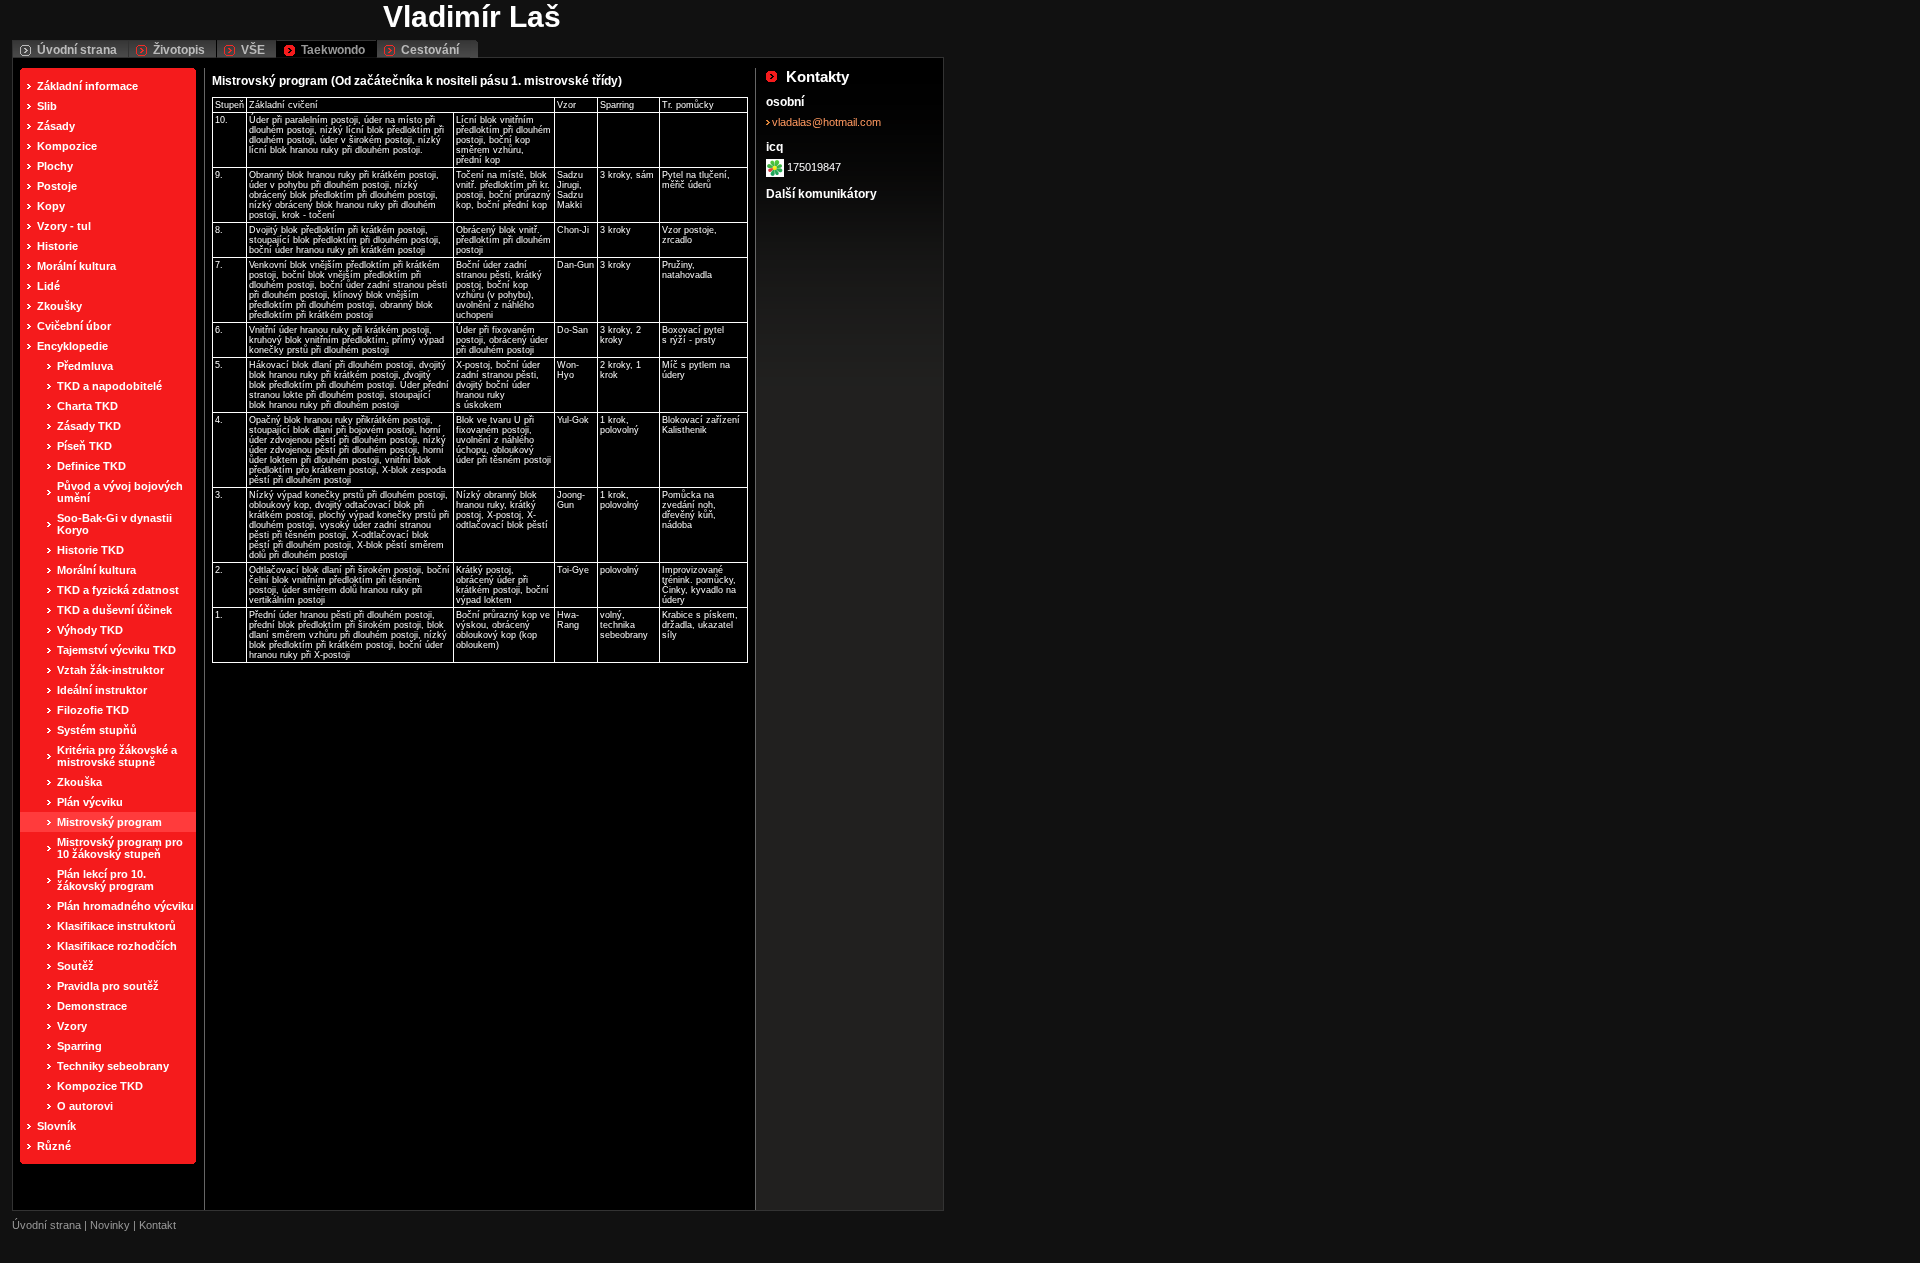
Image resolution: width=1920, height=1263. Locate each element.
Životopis (179, 50)
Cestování (430, 50)
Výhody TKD (90, 630)
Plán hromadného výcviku (125, 906)
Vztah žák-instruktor (110, 670)
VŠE (253, 50)
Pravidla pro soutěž (108, 986)
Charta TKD (87, 406)
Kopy (51, 206)
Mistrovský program (109, 822)
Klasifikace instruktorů (116, 926)
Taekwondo (333, 50)
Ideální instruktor (102, 690)
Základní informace (87, 86)
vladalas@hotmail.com (826, 122)
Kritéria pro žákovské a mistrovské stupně (117, 756)
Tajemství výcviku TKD (116, 650)
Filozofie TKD (93, 710)
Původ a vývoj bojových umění (120, 492)
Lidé (48, 286)
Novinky (110, 1225)
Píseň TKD (84, 446)
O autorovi (85, 1106)
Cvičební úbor (74, 326)
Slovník (56, 1126)
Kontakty (817, 76)
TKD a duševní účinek (114, 610)
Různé (54, 1146)
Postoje (57, 186)
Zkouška (79, 782)
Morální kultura (76, 266)
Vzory (72, 1026)
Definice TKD (91, 466)
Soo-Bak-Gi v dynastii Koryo (114, 524)
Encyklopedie (72, 346)
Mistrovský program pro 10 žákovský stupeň (120, 848)
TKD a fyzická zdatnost (118, 590)
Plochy (55, 166)
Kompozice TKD (100, 1086)
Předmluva (85, 366)
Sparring (79, 1046)
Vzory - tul (64, 226)
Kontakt (157, 1225)
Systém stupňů (97, 730)
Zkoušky (59, 306)
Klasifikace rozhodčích (117, 946)
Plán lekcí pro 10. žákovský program (105, 880)
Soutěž (75, 966)
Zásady (56, 126)
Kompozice (67, 146)
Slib (47, 106)
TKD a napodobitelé (109, 386)
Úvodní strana (77, 50)
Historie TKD (90, 550)
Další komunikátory (821, 194)
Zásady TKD (89, 426)
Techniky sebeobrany (113, 1066)
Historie (57, 246)
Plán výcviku (90, 802)
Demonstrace (92, 1006)
